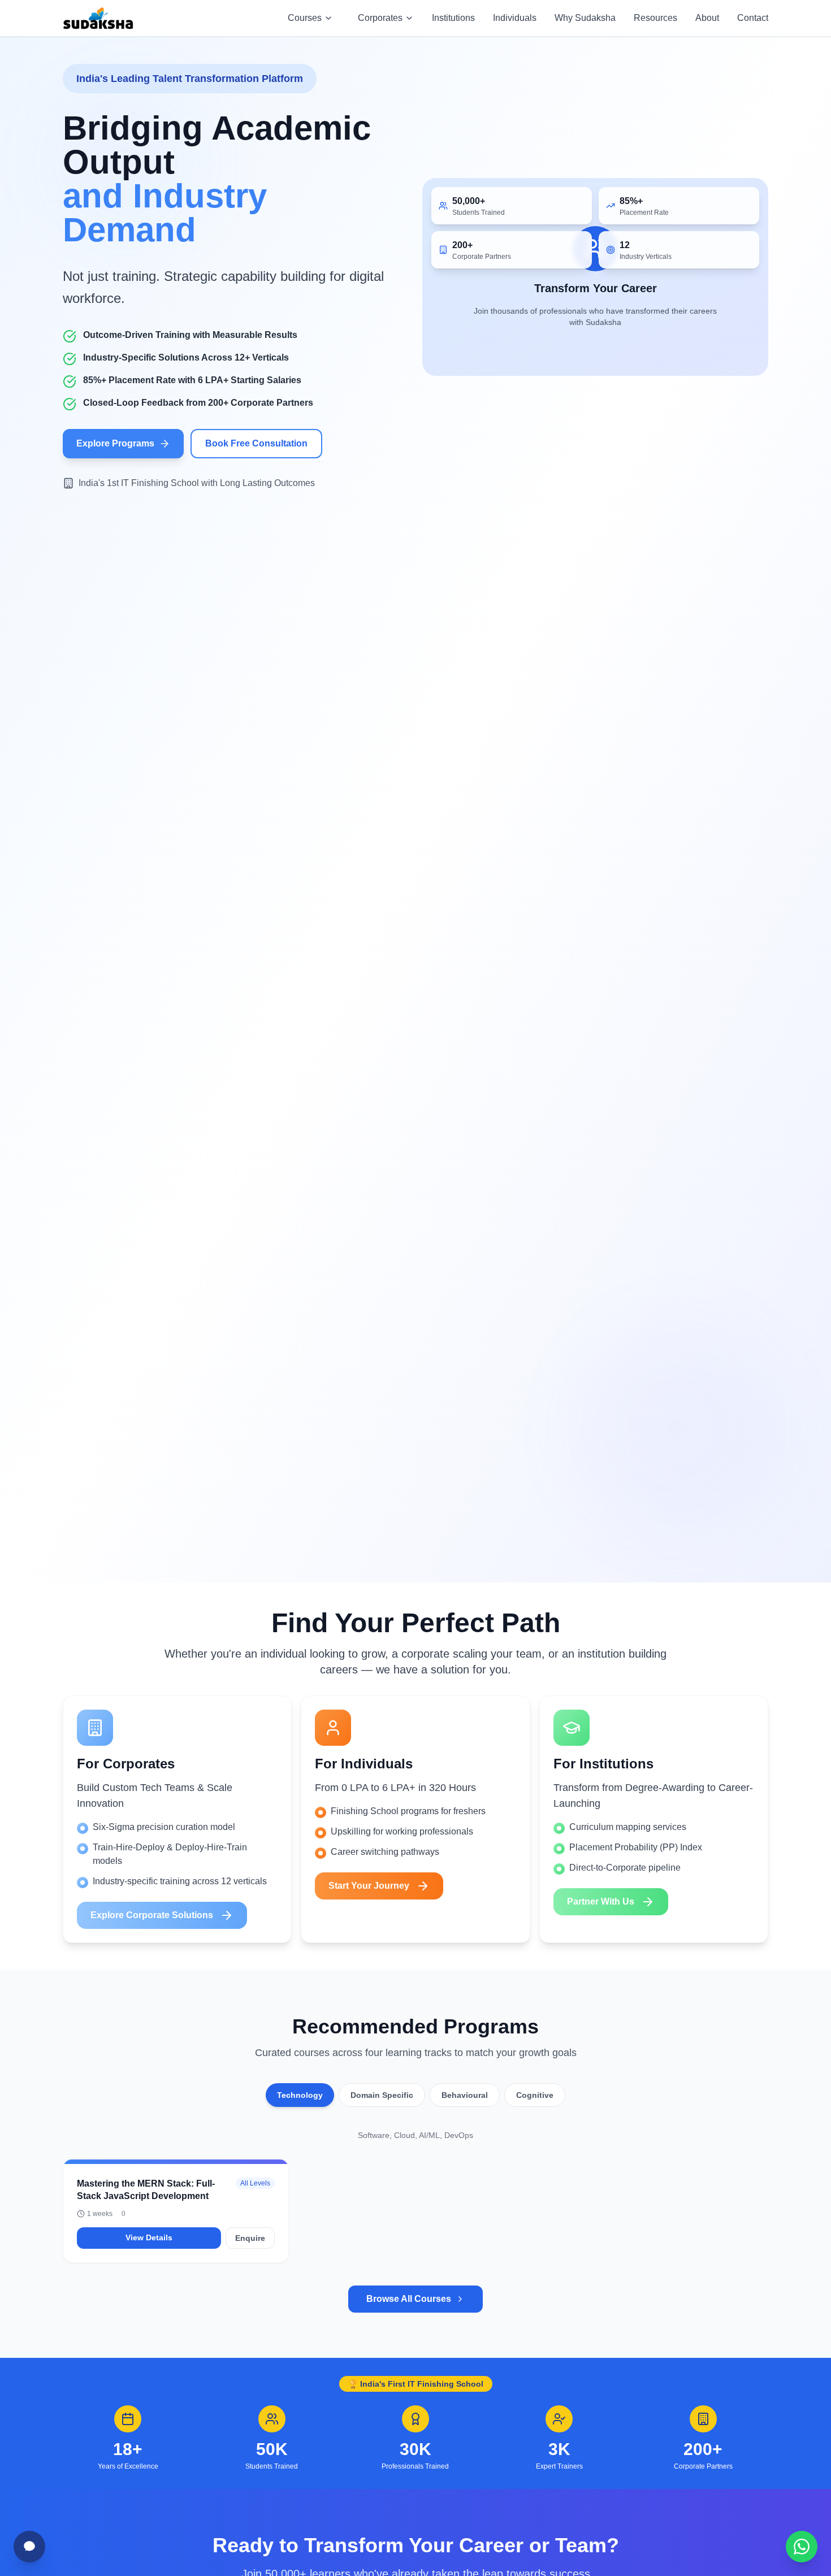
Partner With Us (601, 1901)
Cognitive (535, 2095)
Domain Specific (382, 2095)
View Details (149, 2237)
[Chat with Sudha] (29, 2547)
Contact (753, 18)
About (707, 18)
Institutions (453, 18)
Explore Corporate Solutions (152, 1915)
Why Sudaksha (585, 18)
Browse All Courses (409, 2299)
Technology (300, 2095)
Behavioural (465, 2095)
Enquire (250, 2238)
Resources (655, 18)
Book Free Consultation (256, 443)
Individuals (515, 18)
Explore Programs (115, 443)
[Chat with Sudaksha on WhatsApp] (802, 2547)
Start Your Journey (369, 1886)
